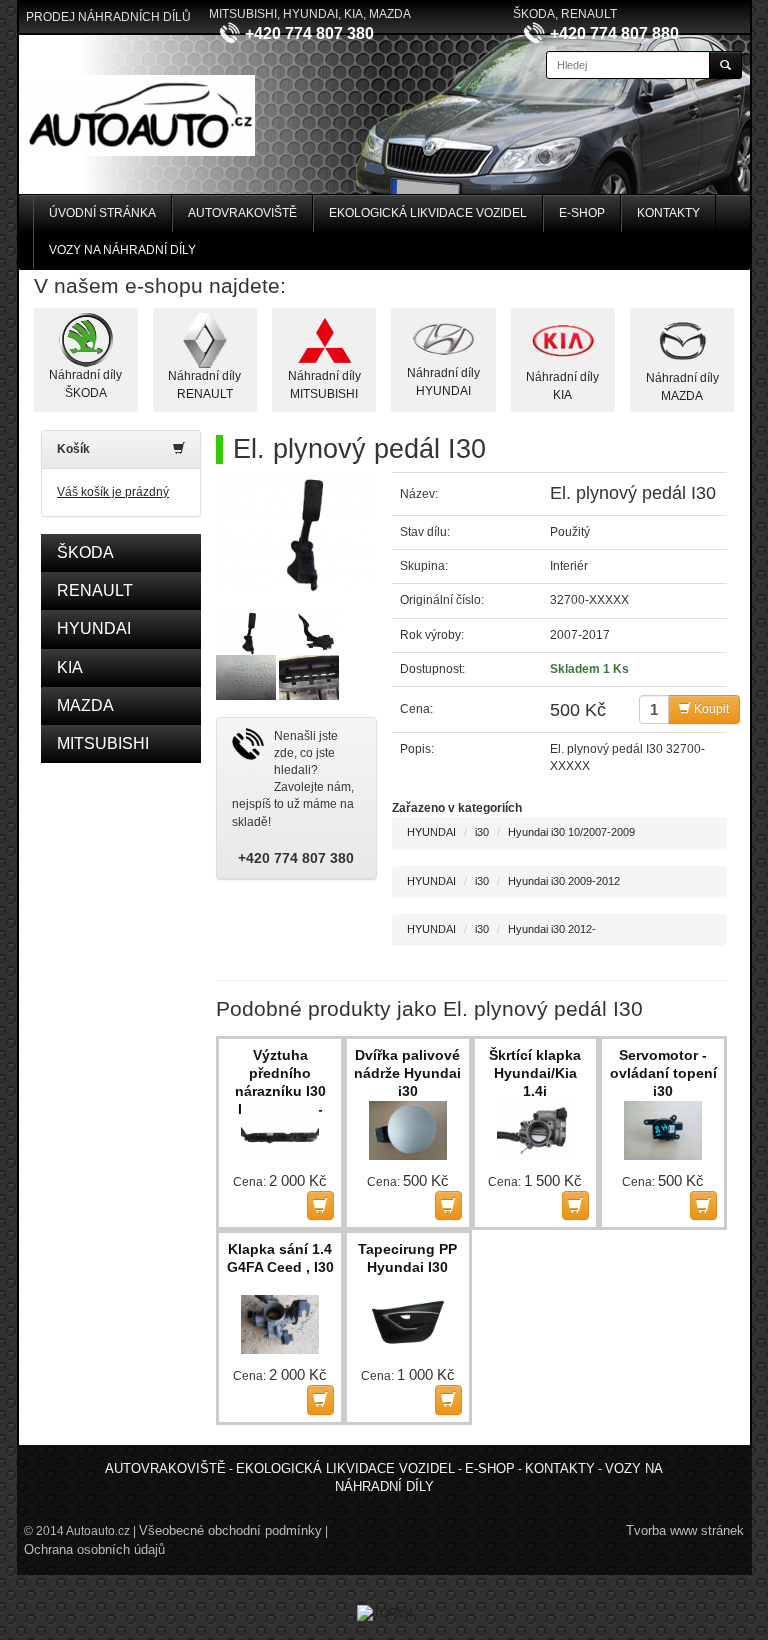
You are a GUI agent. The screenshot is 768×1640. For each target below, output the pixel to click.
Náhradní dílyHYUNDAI (443, 381)
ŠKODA (85, 552)
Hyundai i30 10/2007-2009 (571, 832)
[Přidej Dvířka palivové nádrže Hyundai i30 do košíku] (448, 1205)
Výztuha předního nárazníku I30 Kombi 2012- (280, 1074)
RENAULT (95, 590)
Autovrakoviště (242, 213)
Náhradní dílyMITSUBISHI (324, 384)
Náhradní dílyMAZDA (682, 386)
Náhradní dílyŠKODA (85, 383)
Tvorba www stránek (685, 1530)
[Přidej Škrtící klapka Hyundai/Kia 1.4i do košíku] (575, 1205)
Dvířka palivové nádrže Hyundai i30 (407, 1073)
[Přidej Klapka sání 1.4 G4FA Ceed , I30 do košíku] (320, 1399)
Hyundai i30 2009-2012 (564, 881)
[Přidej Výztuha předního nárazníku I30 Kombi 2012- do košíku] (320, 1205)
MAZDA (85, 705)
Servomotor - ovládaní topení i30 (663, 1073)
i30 (482, 832)
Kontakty (668, 213)
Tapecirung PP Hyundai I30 (407, 1258)
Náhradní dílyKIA (562, 385)
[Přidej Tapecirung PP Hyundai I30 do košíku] (448, 1399)
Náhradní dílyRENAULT (204, 384)
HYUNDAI (94, 628)
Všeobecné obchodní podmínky (230, 1530)
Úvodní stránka (102, 213)
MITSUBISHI (103, 743)
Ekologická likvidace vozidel (428, 213)
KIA (70, 667)
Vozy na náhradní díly (122, 250)
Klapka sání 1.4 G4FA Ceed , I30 (280, 1258)
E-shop (582, 213)
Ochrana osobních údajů (94, 1549)
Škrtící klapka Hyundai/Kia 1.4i (535, 1073)
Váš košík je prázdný (113, 492)
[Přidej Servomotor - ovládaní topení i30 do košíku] (703, 1205)
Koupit (710, 709)
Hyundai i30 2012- (552, 929)
